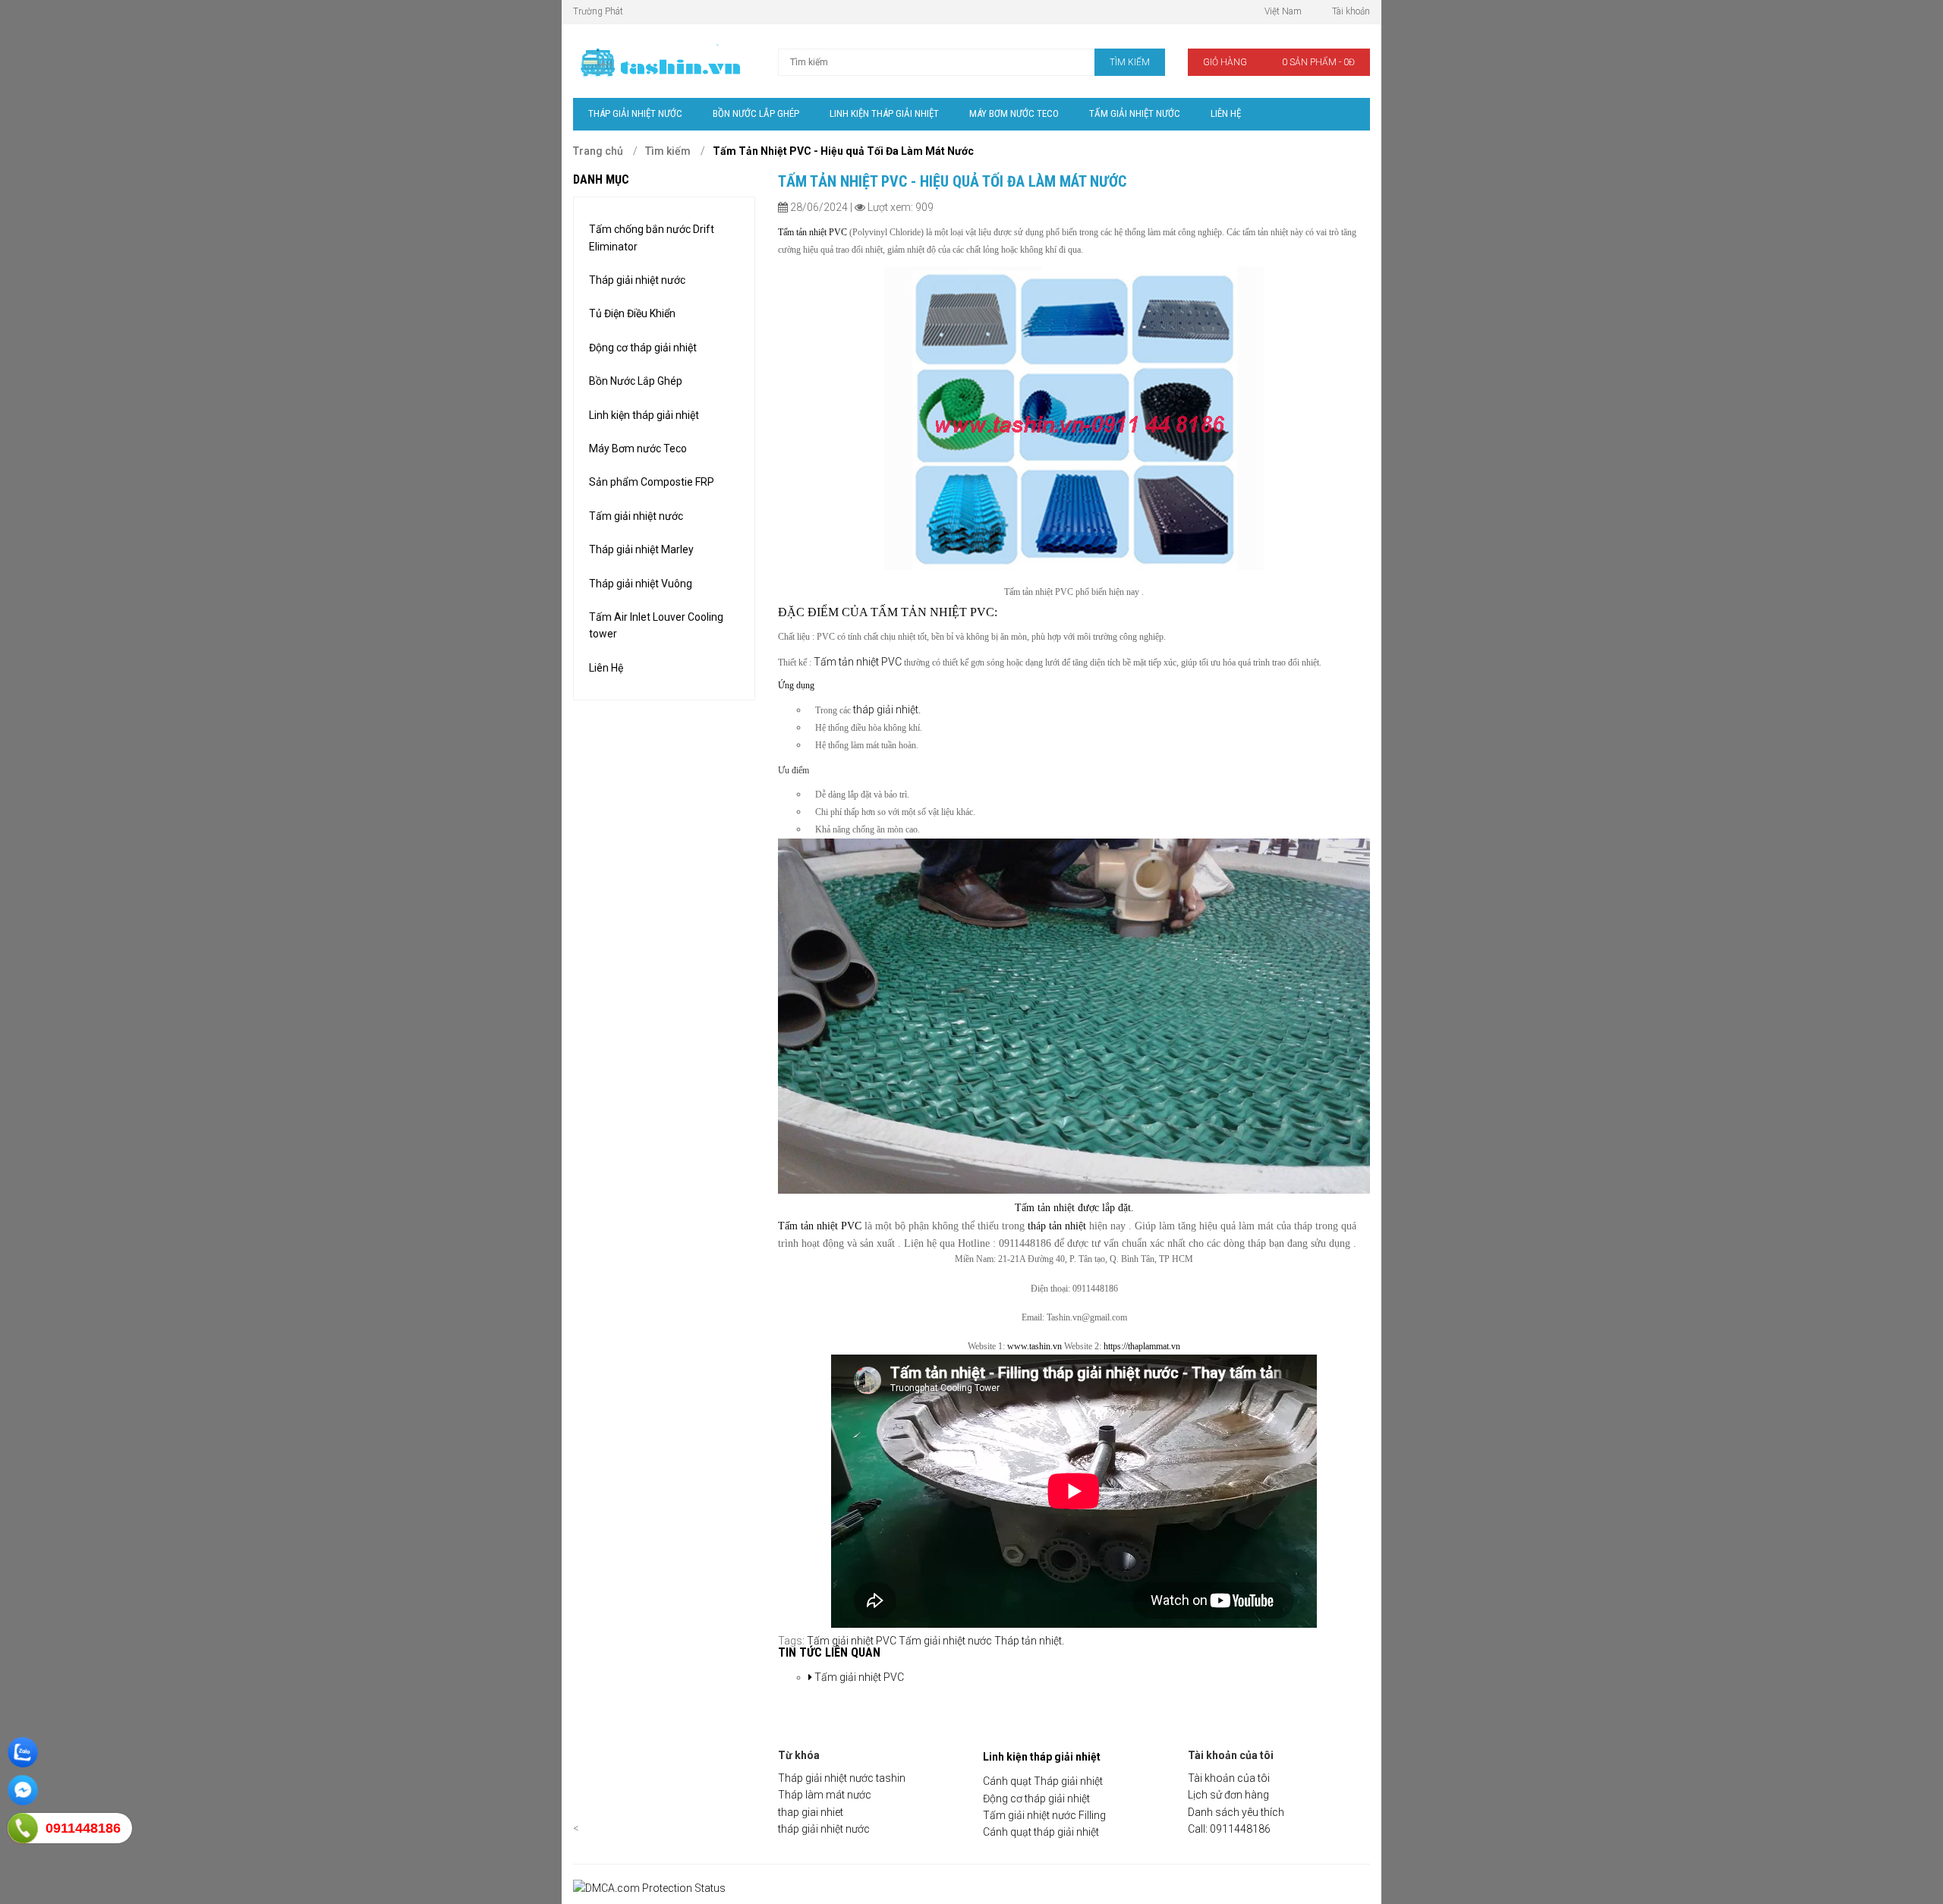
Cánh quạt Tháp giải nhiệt (1043, 1781)
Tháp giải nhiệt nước (637, 280)
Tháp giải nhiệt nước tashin (842, 1778)
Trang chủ (598, 151)
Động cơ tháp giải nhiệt (643, 348)
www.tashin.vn (1034, 1346)
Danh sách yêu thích (1236, 1812)
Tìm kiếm (668, 151)
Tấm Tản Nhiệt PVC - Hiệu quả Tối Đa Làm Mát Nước (843, 151)
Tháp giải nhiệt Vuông (641, 584)
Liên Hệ (606, 668)
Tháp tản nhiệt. (1029, 1641)
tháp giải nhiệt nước (824, 1829)
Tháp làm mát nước (825, 1795)
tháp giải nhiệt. (886, 710)
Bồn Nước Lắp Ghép (636, 381)
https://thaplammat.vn (1142, 1346)
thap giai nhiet (811, 1812)
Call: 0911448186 (1229, 1829)
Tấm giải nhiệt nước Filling (1044, 1815)
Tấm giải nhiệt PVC (852, 1641)
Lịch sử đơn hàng (1228, 1795)
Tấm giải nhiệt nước (636, 516)
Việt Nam (1283, 11)
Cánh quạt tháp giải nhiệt (1041, 1832)
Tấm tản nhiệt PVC (859, 662)
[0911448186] (23, 1828)
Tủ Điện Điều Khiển (632, 313)
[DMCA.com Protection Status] (649, 1888)
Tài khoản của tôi (1229, 1778)
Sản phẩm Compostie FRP (652, 482)
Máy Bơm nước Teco (638, 448)
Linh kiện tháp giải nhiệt (644, 415)
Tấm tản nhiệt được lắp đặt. (1074, 1208)
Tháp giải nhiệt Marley (641, 549)
